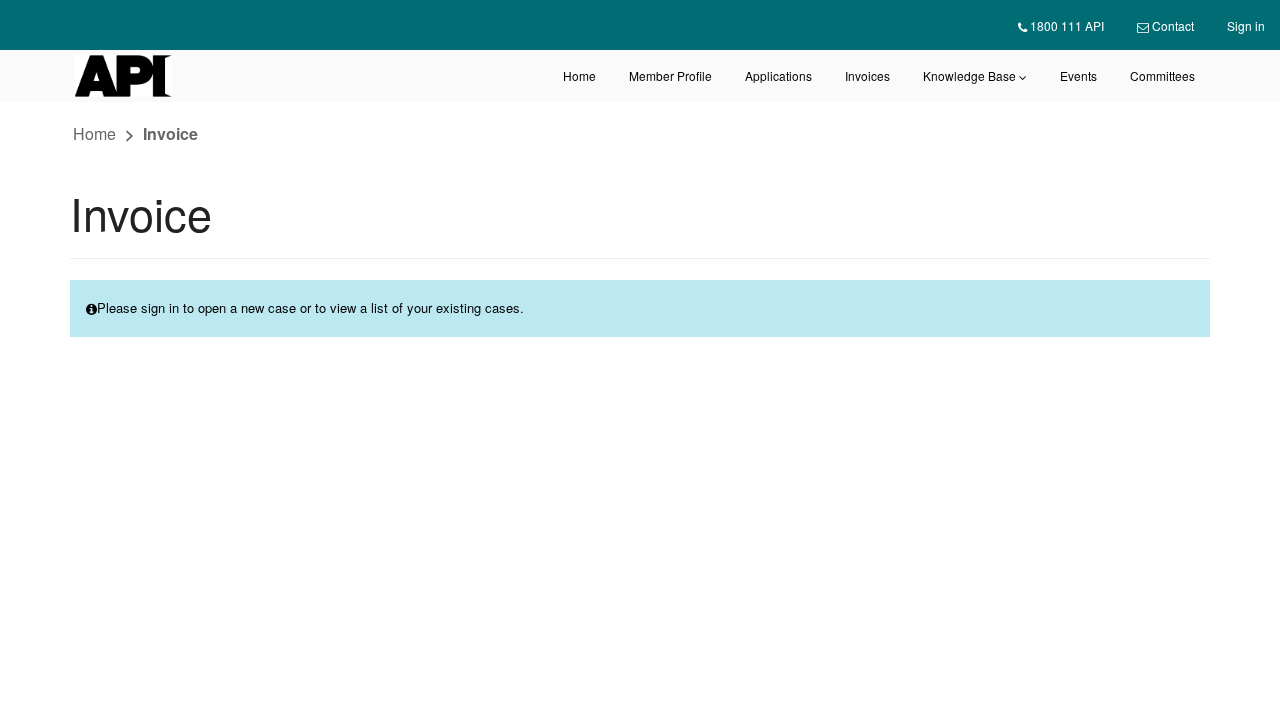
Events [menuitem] (1078, 75)
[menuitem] (1061, 25)
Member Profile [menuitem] (670, 75)
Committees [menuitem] (1162, 75)
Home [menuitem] (579, 75)
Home (94, 133)
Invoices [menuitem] (867, 75)
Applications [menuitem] (778, 75)
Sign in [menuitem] (1246, 25)
